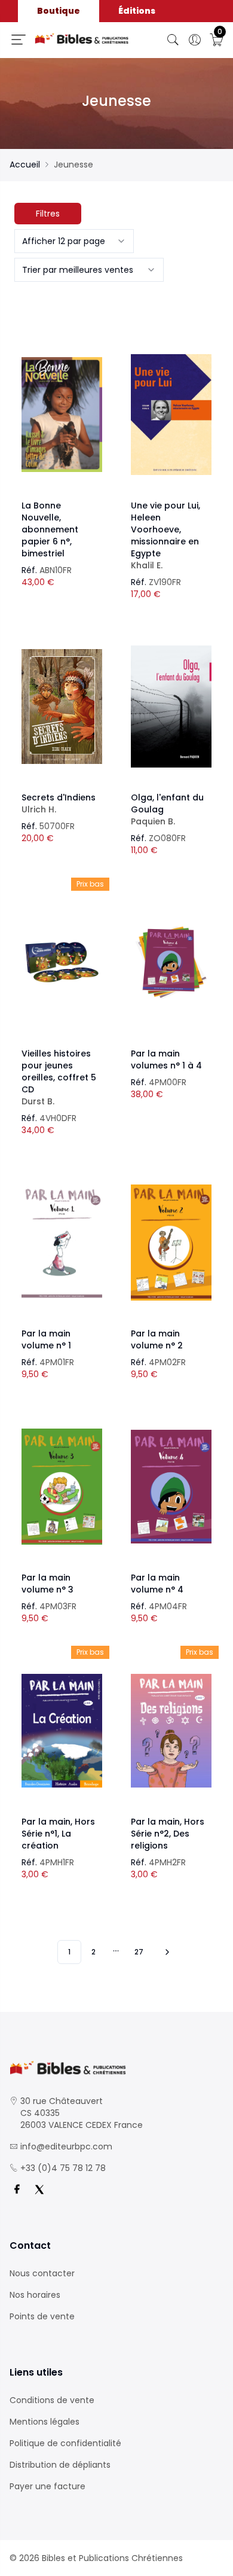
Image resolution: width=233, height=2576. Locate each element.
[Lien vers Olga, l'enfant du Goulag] (171, 707)
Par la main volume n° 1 (46, 1339)
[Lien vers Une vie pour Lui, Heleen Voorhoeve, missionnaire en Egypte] (171, 415)
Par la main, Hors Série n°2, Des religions (168, 1834)
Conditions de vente (52, 2400)
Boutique (59, 11)
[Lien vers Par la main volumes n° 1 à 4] (171, 963)
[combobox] (74, 241)
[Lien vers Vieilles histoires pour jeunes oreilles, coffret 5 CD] (62, 963)
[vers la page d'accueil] (116, 2068)
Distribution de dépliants (60, 2465)
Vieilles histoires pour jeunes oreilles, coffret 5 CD (59, 1077)
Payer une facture (47, 2486)
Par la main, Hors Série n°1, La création (58, 1834)
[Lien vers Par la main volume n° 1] (62, 1243)
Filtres (48, 214)
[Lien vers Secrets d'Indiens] (62, 707)
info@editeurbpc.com (66, 2146)
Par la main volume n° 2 (157, 1339)
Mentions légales (45, 2422)
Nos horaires (35, 2295)
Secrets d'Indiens (59, 803)
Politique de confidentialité (65, 2443)
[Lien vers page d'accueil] (82, 39)
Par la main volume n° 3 (47, 1584)
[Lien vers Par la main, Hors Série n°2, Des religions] (171, 1731)
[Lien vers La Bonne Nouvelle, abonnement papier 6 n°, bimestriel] (62, 415)
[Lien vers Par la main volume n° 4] (171, 1487)
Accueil (25, 165)
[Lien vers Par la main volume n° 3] (62, 1487)
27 (139, 1952)
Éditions (137, 11)
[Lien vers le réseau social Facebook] (17, 2190)
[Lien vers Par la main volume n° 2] (171, 1243)
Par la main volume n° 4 (157, 1584)
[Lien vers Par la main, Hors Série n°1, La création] (62, 1731)
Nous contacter (42, 2273)
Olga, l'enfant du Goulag (167, 809)
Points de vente (42, 2316)
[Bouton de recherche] (173, 40)
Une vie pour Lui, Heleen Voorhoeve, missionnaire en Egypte (165, 535)
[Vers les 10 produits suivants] (165, 1952)
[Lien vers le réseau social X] (39, 2190)
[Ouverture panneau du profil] (195, 40)
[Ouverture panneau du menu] (19, 39)
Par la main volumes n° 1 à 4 (166, 1059)
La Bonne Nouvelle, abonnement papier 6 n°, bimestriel (50, 529)
